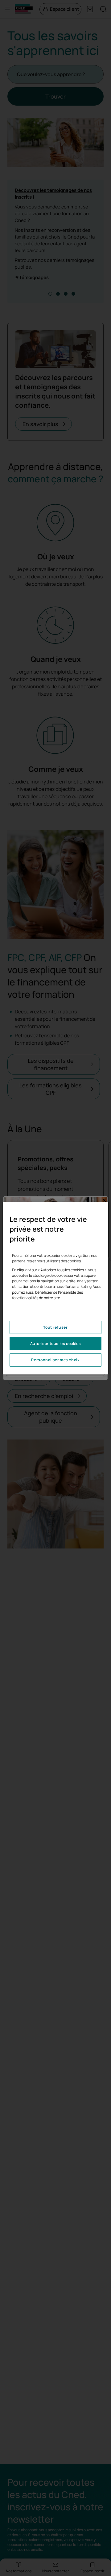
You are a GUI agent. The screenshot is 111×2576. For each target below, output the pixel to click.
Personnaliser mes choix (55, 1360)
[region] (55, 1288)
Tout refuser (55, 1327)
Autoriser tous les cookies (56, 1344)
